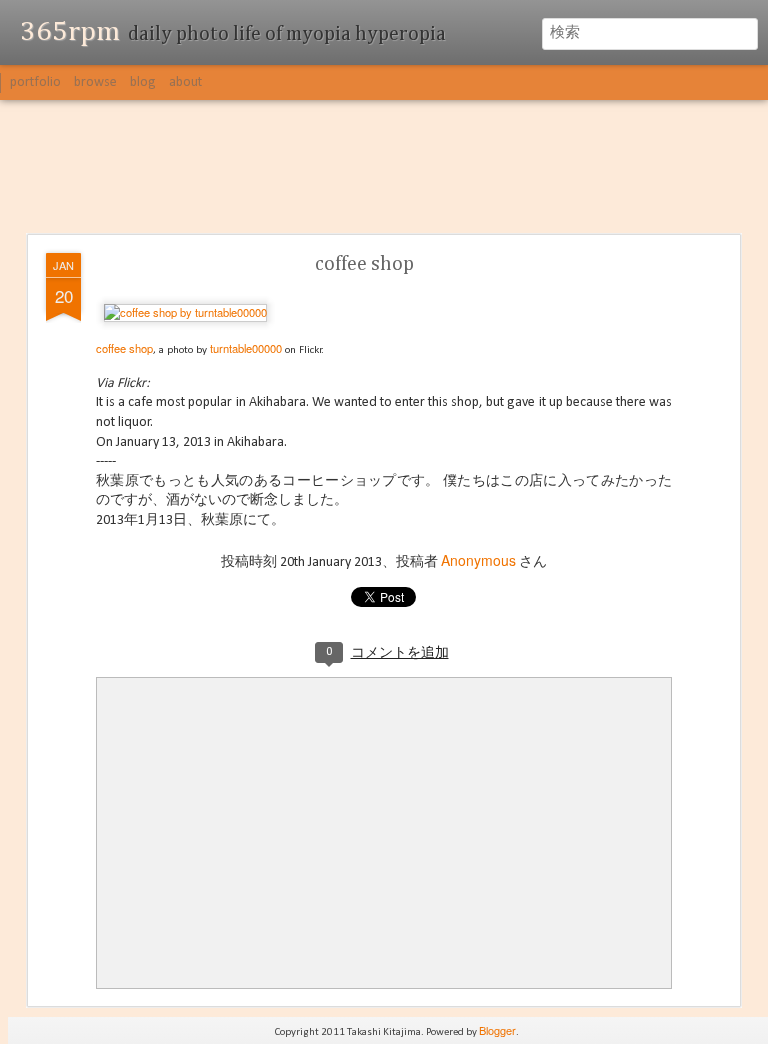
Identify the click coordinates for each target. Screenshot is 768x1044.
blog (143, 82)
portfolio (35, 82)
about (185, 82)
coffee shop (364, 264)
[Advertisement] (384, 168)
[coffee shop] (185, 312)
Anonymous (478, 560)
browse (95, 82)
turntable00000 (246, 348)
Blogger (497, 1030)
